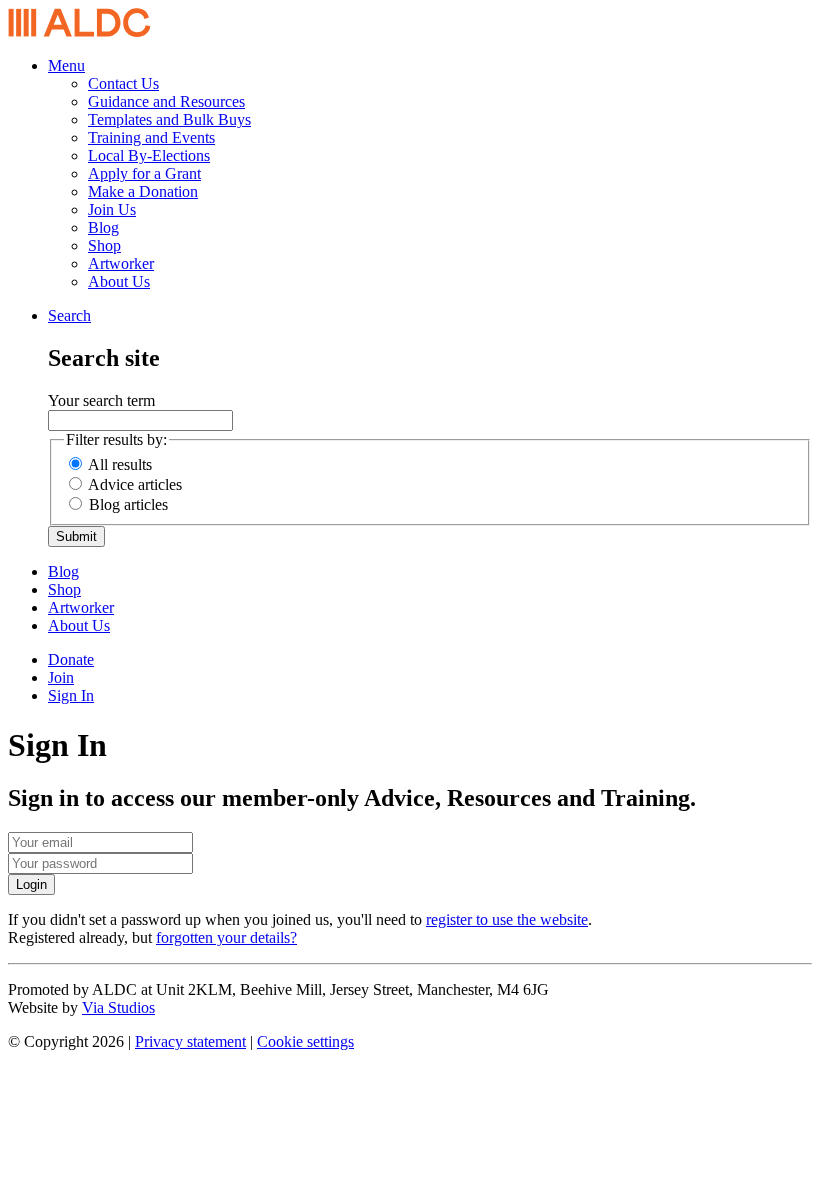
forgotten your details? (226, 937)
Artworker (121, 263)
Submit (76, 536)
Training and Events (151, 137)
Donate (71, 659)
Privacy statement (190, 1041)
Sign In (71, 695)
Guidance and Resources (166, 101)
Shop (104, 245)
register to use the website (507, 919)
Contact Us (123, 83)
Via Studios (118, 1007)
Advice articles (135, 484)
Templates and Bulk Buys (169, 119)
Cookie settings (305, 1041)
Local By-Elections (149, 155)
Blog (103, 227)
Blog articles (128, 504)
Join (61, 677)
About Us (119, 281)
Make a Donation (143, 191)
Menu (66, 65)
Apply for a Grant (144, 173)
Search (69, 315)
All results (120, 464)
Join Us (112, 209)
